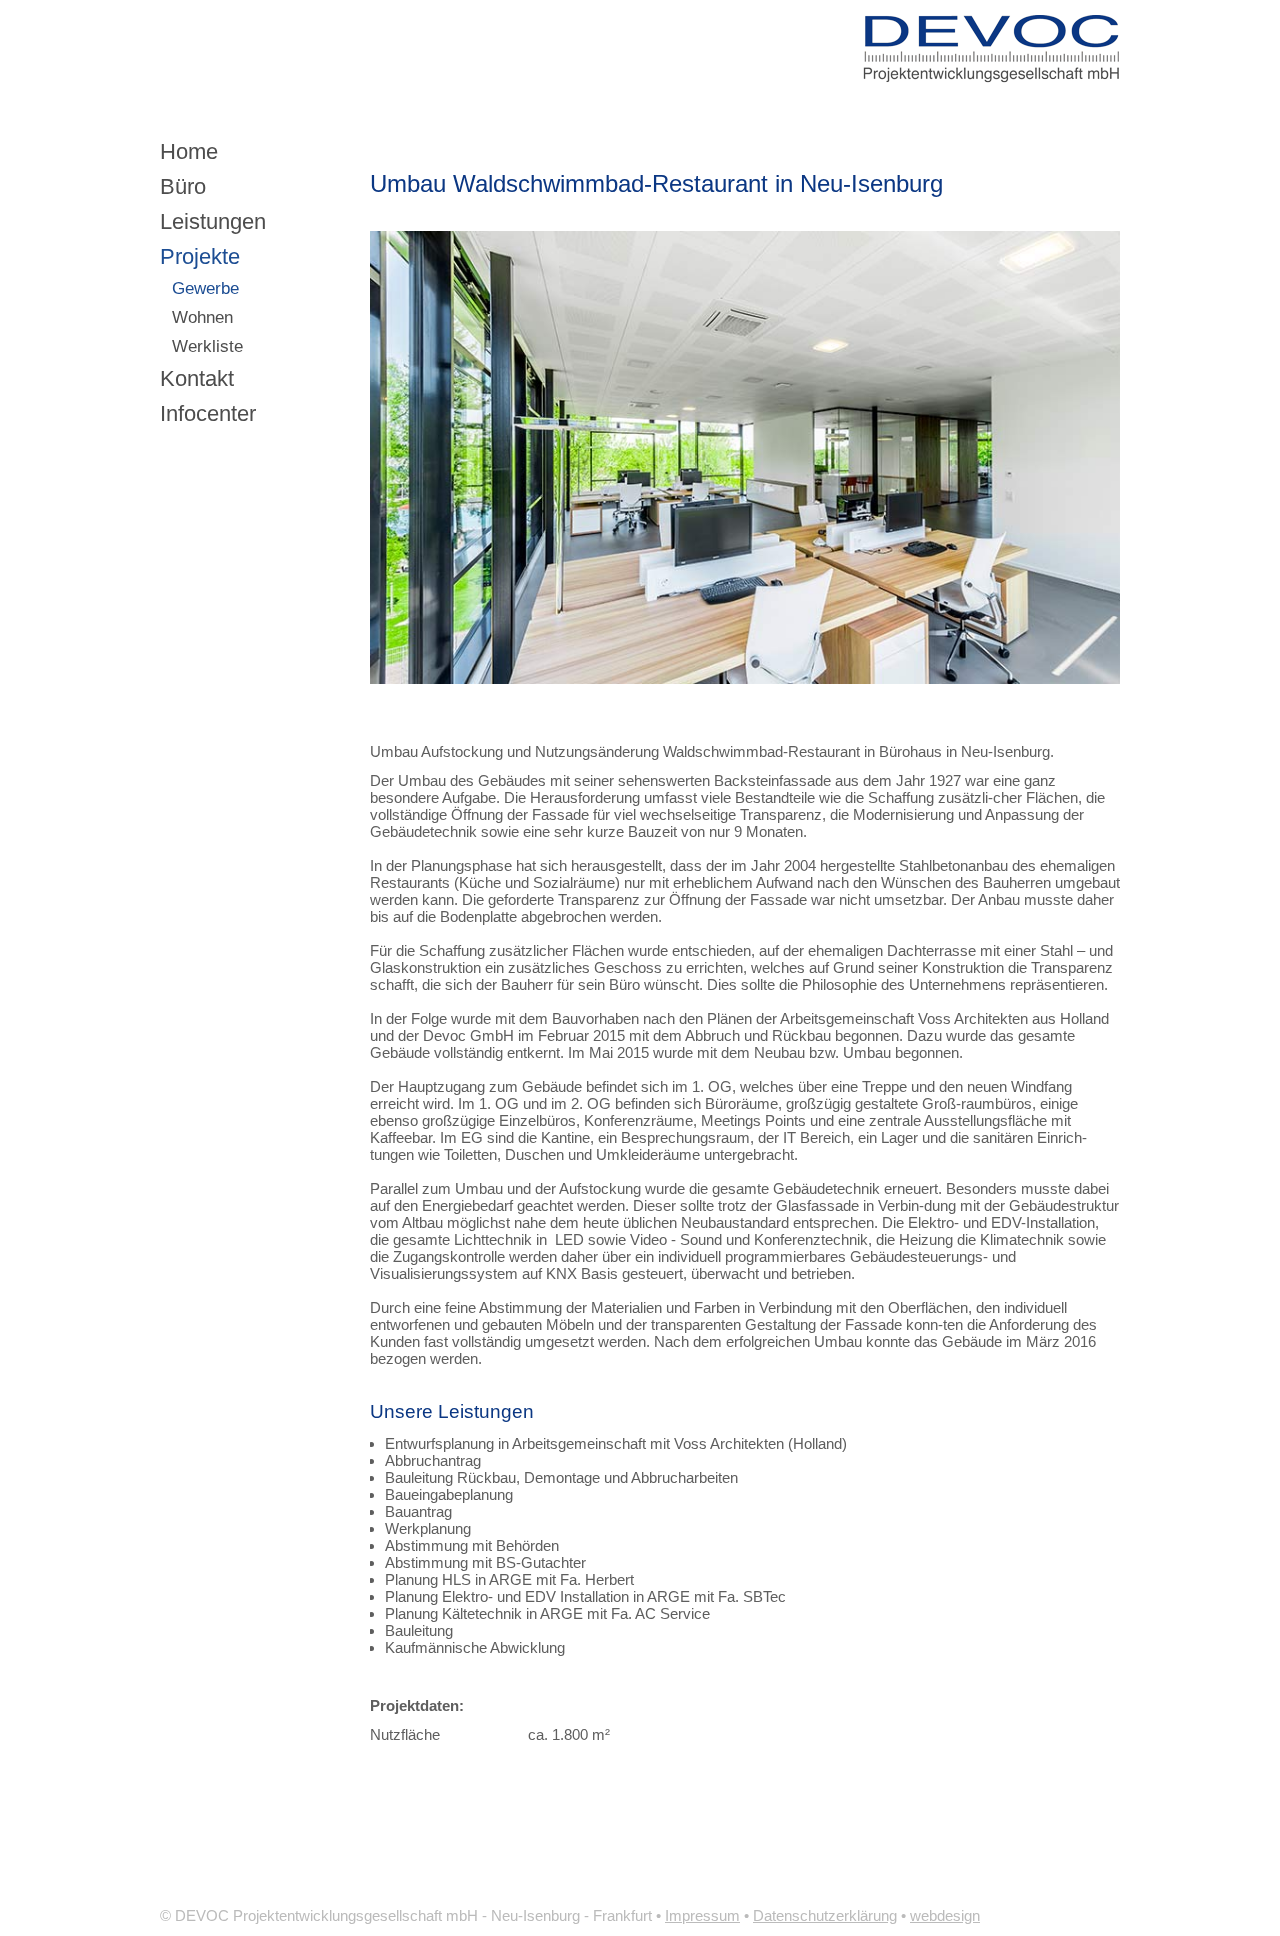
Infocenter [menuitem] (208, 413)
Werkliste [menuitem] (207, 346)
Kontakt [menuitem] (197, 378)
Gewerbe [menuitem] (205, 288)
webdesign (945, 1915)
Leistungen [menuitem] (213, 221)
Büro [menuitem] (183, 186)
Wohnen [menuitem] (202, 317)
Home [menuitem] (189, 151)
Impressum (702, 1915)
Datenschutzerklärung (825, 1915)
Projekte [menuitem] (200, 256)
